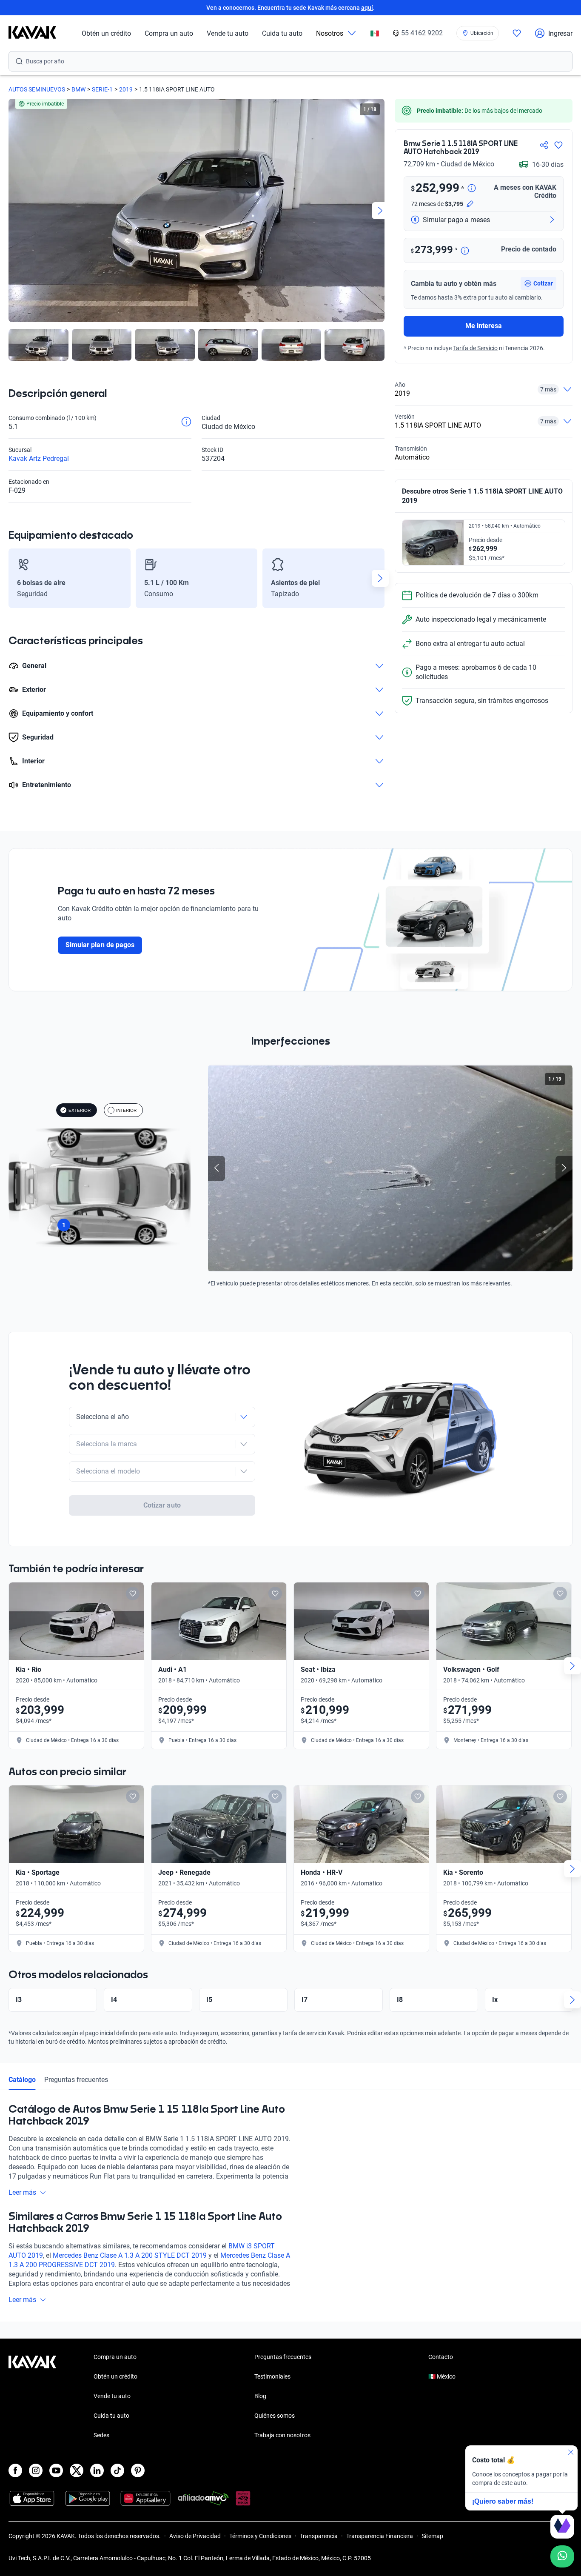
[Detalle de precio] (472, 189)
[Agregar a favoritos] (558, 145)
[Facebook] (15, 2470)
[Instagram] (36, 2470)
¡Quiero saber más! (503, 2501)
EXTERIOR (80, 1110)
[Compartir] (544, 145)
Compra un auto (169, 33)
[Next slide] (380, 211)
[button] (538, 283)
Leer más (22, 2192)
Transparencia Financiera (380, 2536)
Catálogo (22, 2080)
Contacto (441, 2357)
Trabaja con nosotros (282, 2435)
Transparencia (319, 2536)
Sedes (101, 2435)
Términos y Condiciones (260, 2536)
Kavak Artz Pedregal (39, 458)
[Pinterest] (138, 2470)
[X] (77, 2470)
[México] (375, 33)
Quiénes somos (275, 2416)
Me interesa (484, 326)
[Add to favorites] (133, 1594)
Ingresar (560, 33)
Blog (260, 2396)
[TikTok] (117, 2470)
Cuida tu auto (282, 33)
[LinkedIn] (97, 2470)
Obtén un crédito (106, 33)
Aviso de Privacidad (195, 2536)
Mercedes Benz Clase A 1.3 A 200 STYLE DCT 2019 (130, 2255)
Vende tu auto (228, 33)
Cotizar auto (162, 1505)
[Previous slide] (13, 211)
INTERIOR (126, 1110)
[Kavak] (32, 33)
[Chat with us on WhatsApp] (562, 2556)
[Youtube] (56, 2470)
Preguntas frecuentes (76, 2080)
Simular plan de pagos (100, 945)
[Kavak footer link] (32, 2397)
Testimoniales (272, 2376)
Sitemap (432, 2536)
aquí (367, 8)
